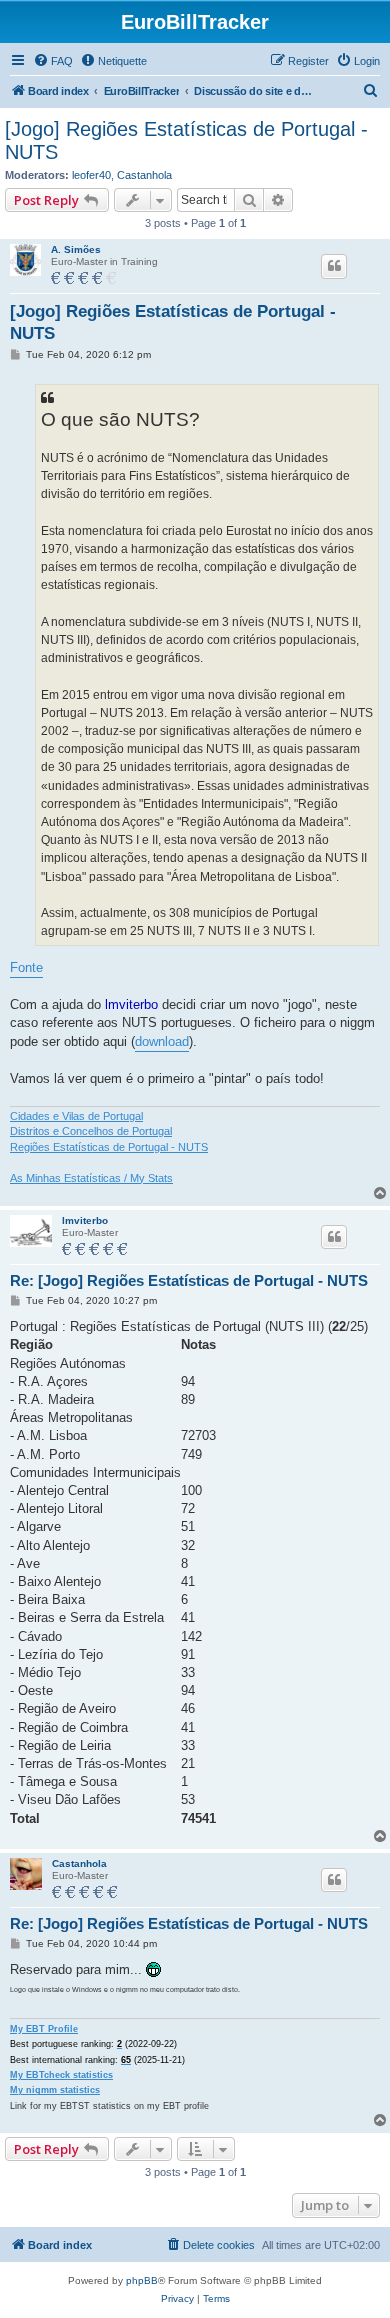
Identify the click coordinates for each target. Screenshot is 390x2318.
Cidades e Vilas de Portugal (76, 1116)
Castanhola (144, 175)
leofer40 (91, 175)
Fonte (26, 967)
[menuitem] (53, 61)
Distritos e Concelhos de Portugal (91, 1131)
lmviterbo (85, 1220)
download (162, 1041)
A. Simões (76, 249)
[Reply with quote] (334, 266)
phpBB (142, 2280)
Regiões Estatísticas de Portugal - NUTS (109, 1147)
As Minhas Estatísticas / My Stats (91, 1178)
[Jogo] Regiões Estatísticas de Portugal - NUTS (186, 140)
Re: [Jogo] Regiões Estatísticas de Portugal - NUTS (189, 1280)
